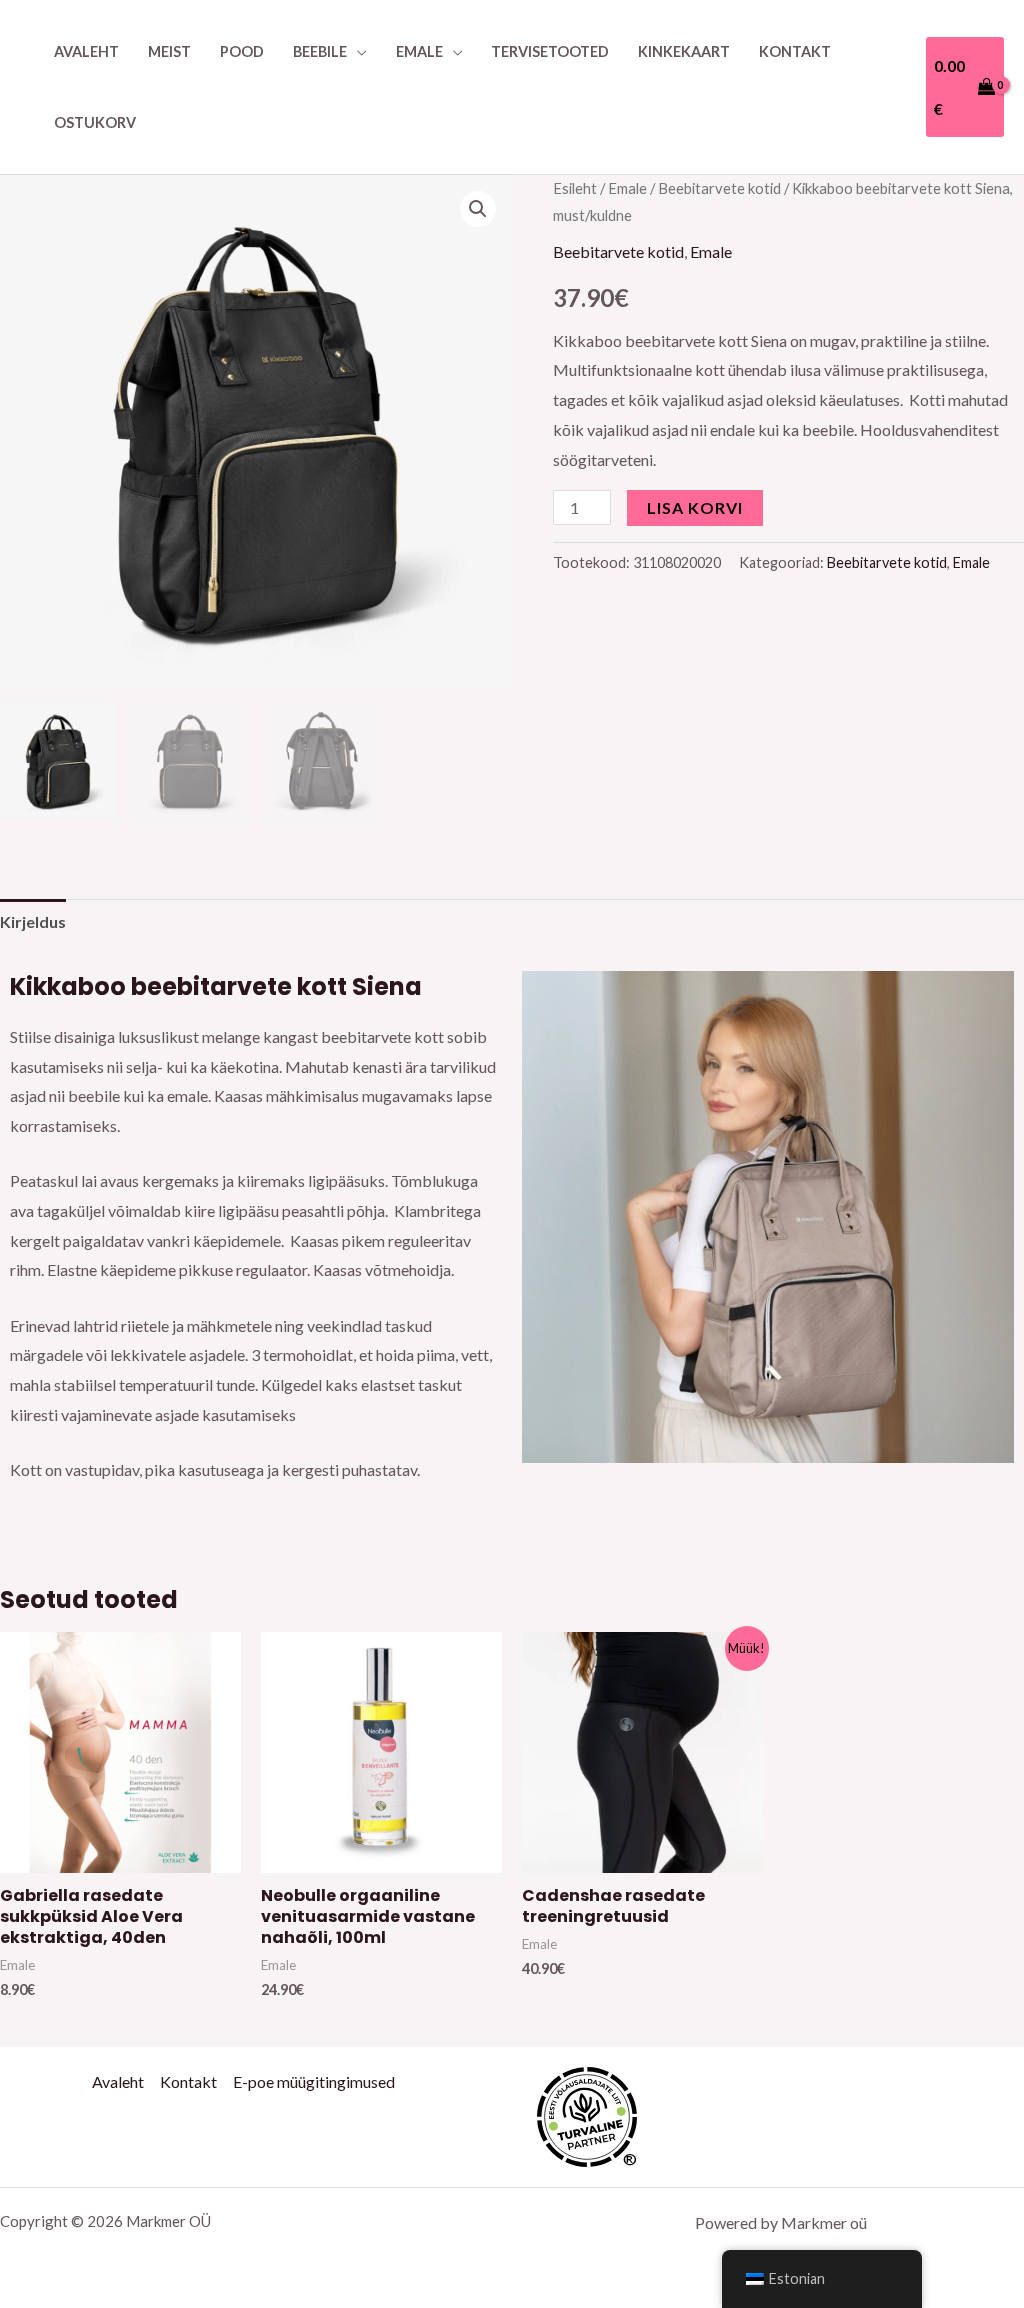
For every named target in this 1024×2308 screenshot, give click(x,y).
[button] (478, 209)
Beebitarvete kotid (719, 188)
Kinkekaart (684, 51)
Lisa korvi (695, 507)
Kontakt (795, 51)
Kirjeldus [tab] (33, 921)
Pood (242, 51)
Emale (419, 51)
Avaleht (86, 51)
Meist (169, 51)
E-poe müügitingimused (314, 2081)
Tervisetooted (550, 51)
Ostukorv (95, 122)
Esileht (575, 188)
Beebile (320, 51)
